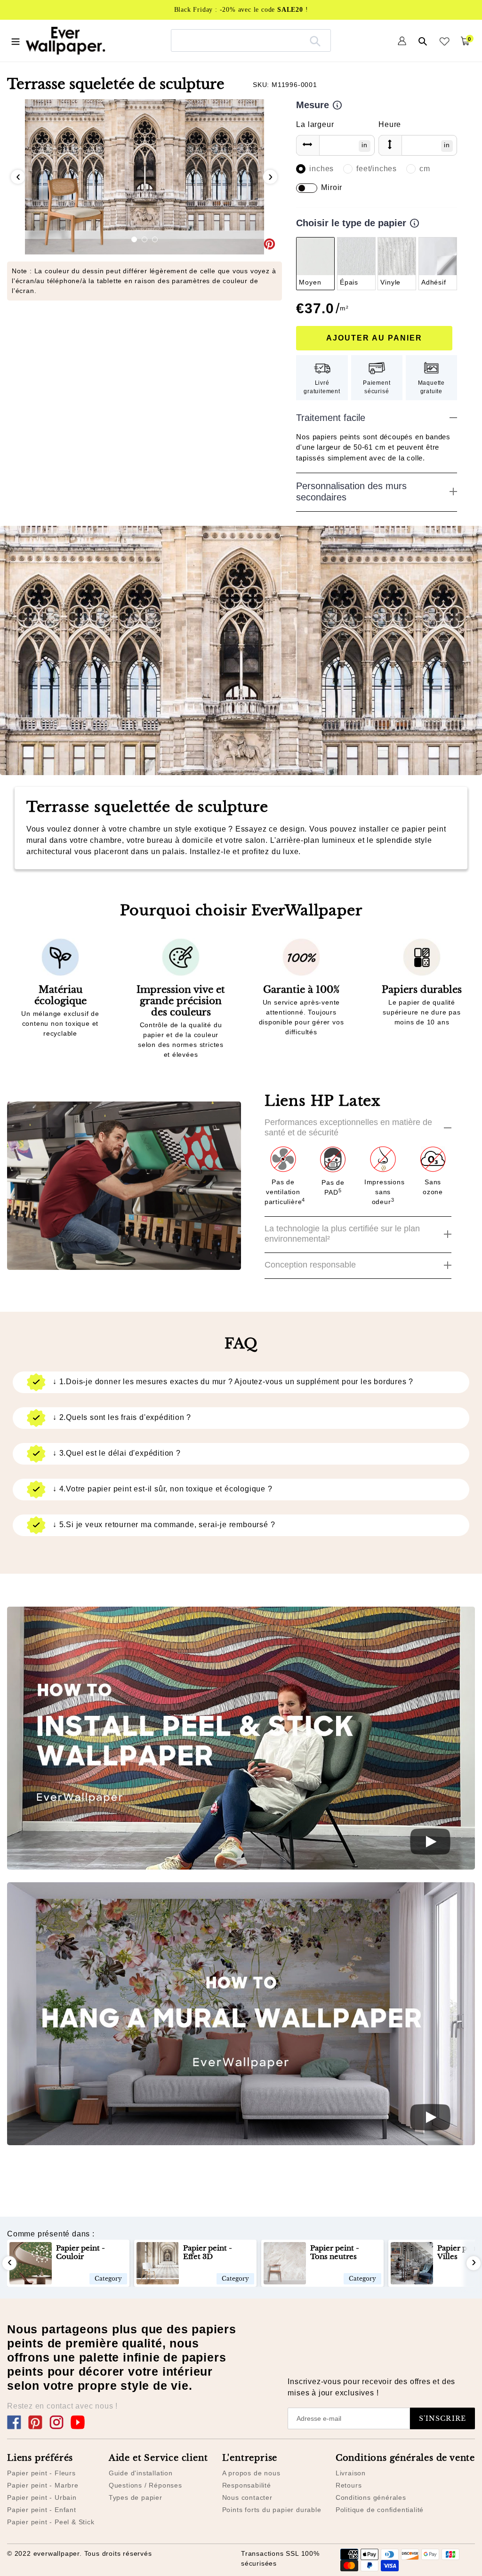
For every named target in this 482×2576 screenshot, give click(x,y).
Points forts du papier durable (272, 2510)
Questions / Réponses (145, 2485)
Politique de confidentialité (380, 2510)
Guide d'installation (141, 2473)
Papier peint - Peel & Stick (51, 2522)
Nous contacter (247, 2497)
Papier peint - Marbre (43, 2485)
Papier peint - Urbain (42, 2497)
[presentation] (18, 177)
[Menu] (16, 40)
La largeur (315, 124)
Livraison (351, 2473)
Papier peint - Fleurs (41, 2473)
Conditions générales (371, 2497)
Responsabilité (247, 2485)
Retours (349, 2485)
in (365, 145)
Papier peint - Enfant (42, 2510)
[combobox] (251, 40)
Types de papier (136, 2497)
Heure (390, 124)
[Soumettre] (315, 40)
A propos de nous (251, 2473)
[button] (134, 239)
